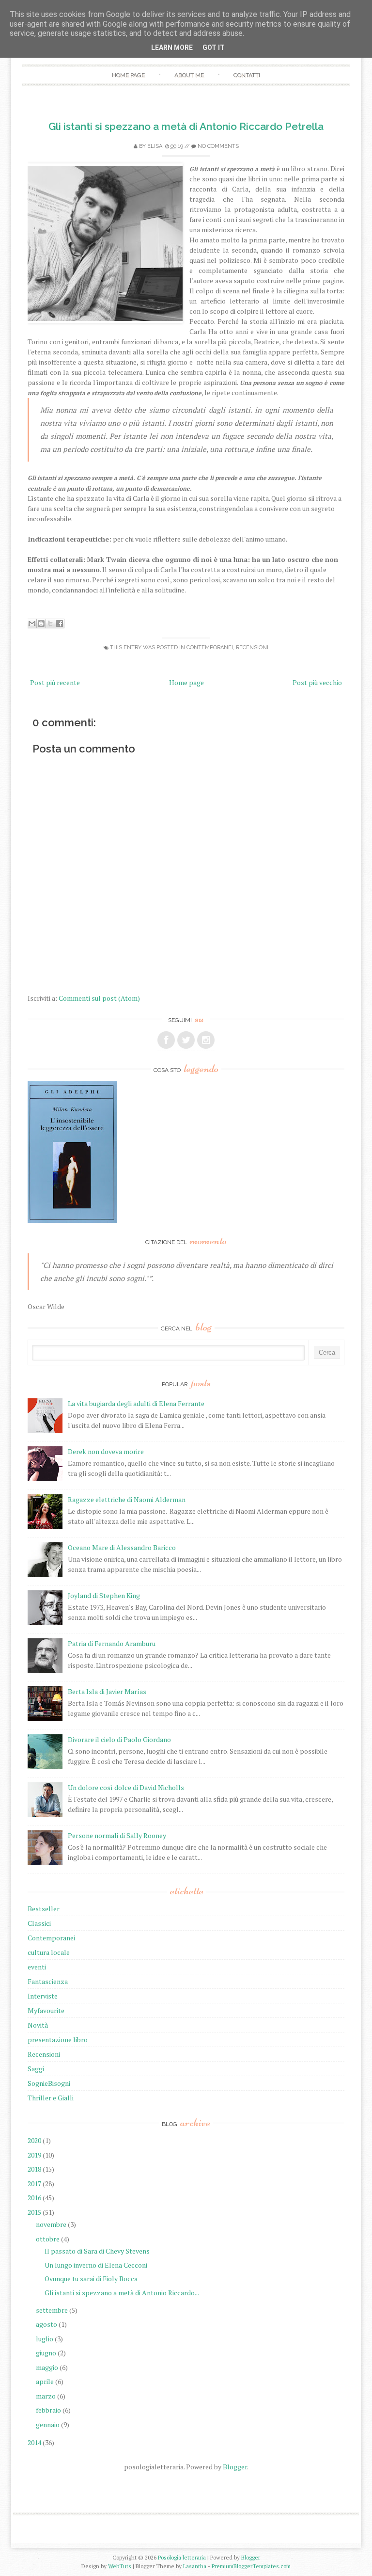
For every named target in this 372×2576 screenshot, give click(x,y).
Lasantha (195, 2566)
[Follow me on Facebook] (166, 1040)
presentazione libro (58, 2040)
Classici (39, 1923)
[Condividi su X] (50, 624)
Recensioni (252, 648)
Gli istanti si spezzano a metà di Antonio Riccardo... (122, 2293)
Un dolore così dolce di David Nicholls (126, 1787)
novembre (51, 2224)
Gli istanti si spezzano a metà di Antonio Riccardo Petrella (186, 126)
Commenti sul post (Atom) (99, 998)
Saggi (36, 2069)
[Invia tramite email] (32, 624)
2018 (34, 2169)
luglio (45, 2339)
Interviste (43, 1996)
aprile (45, 2381)
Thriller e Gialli (51, 2098)
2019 (34, 2155)
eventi (37, 1967)
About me (189, 75)
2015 (34, 2212)
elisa (155, 146)
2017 (34, 2184)
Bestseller (44, 1909)
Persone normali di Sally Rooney (117, 1835)
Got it (214, 48)
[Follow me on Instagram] (206, 1040)
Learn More (172, 48)
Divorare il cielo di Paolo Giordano (119, 1739)
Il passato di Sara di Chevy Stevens (97, 2251)
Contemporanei (210, 648)
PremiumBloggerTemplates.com (251, 2566)
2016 (34, 2198)
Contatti (247, 75)
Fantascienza (48, 1981)
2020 (34, 2140)
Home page (128, 75)
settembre (52, 2310)
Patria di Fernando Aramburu (112, 1643)
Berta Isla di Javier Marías (107, 1691)
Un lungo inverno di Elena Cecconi (96, 2265)
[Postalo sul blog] (41, 624)
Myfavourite (46, 2010)
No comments (218, 146)
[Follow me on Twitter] (186, 1040)
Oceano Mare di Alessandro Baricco (122, 1547)
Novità (38, 2025)
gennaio (48, 2424)
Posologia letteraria (182, 2557)
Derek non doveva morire (106, 1451)
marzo (46, 2396)
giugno (46, 2353)
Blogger (235, 2467)
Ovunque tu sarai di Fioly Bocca (91, 2279)
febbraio (48, 2410)
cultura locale (49, 1952)
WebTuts (120, 2566)
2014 (34, 2442)
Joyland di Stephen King (104, 1595)
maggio (47, 2367)
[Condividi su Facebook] (60, 624)
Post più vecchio (317, 682)
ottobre (48, 2239)
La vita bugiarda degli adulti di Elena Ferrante (136, 1403)
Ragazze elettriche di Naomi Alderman (127, 1499)
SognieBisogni (49, 2083)
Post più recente (55, 682)
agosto (46, 2324)
